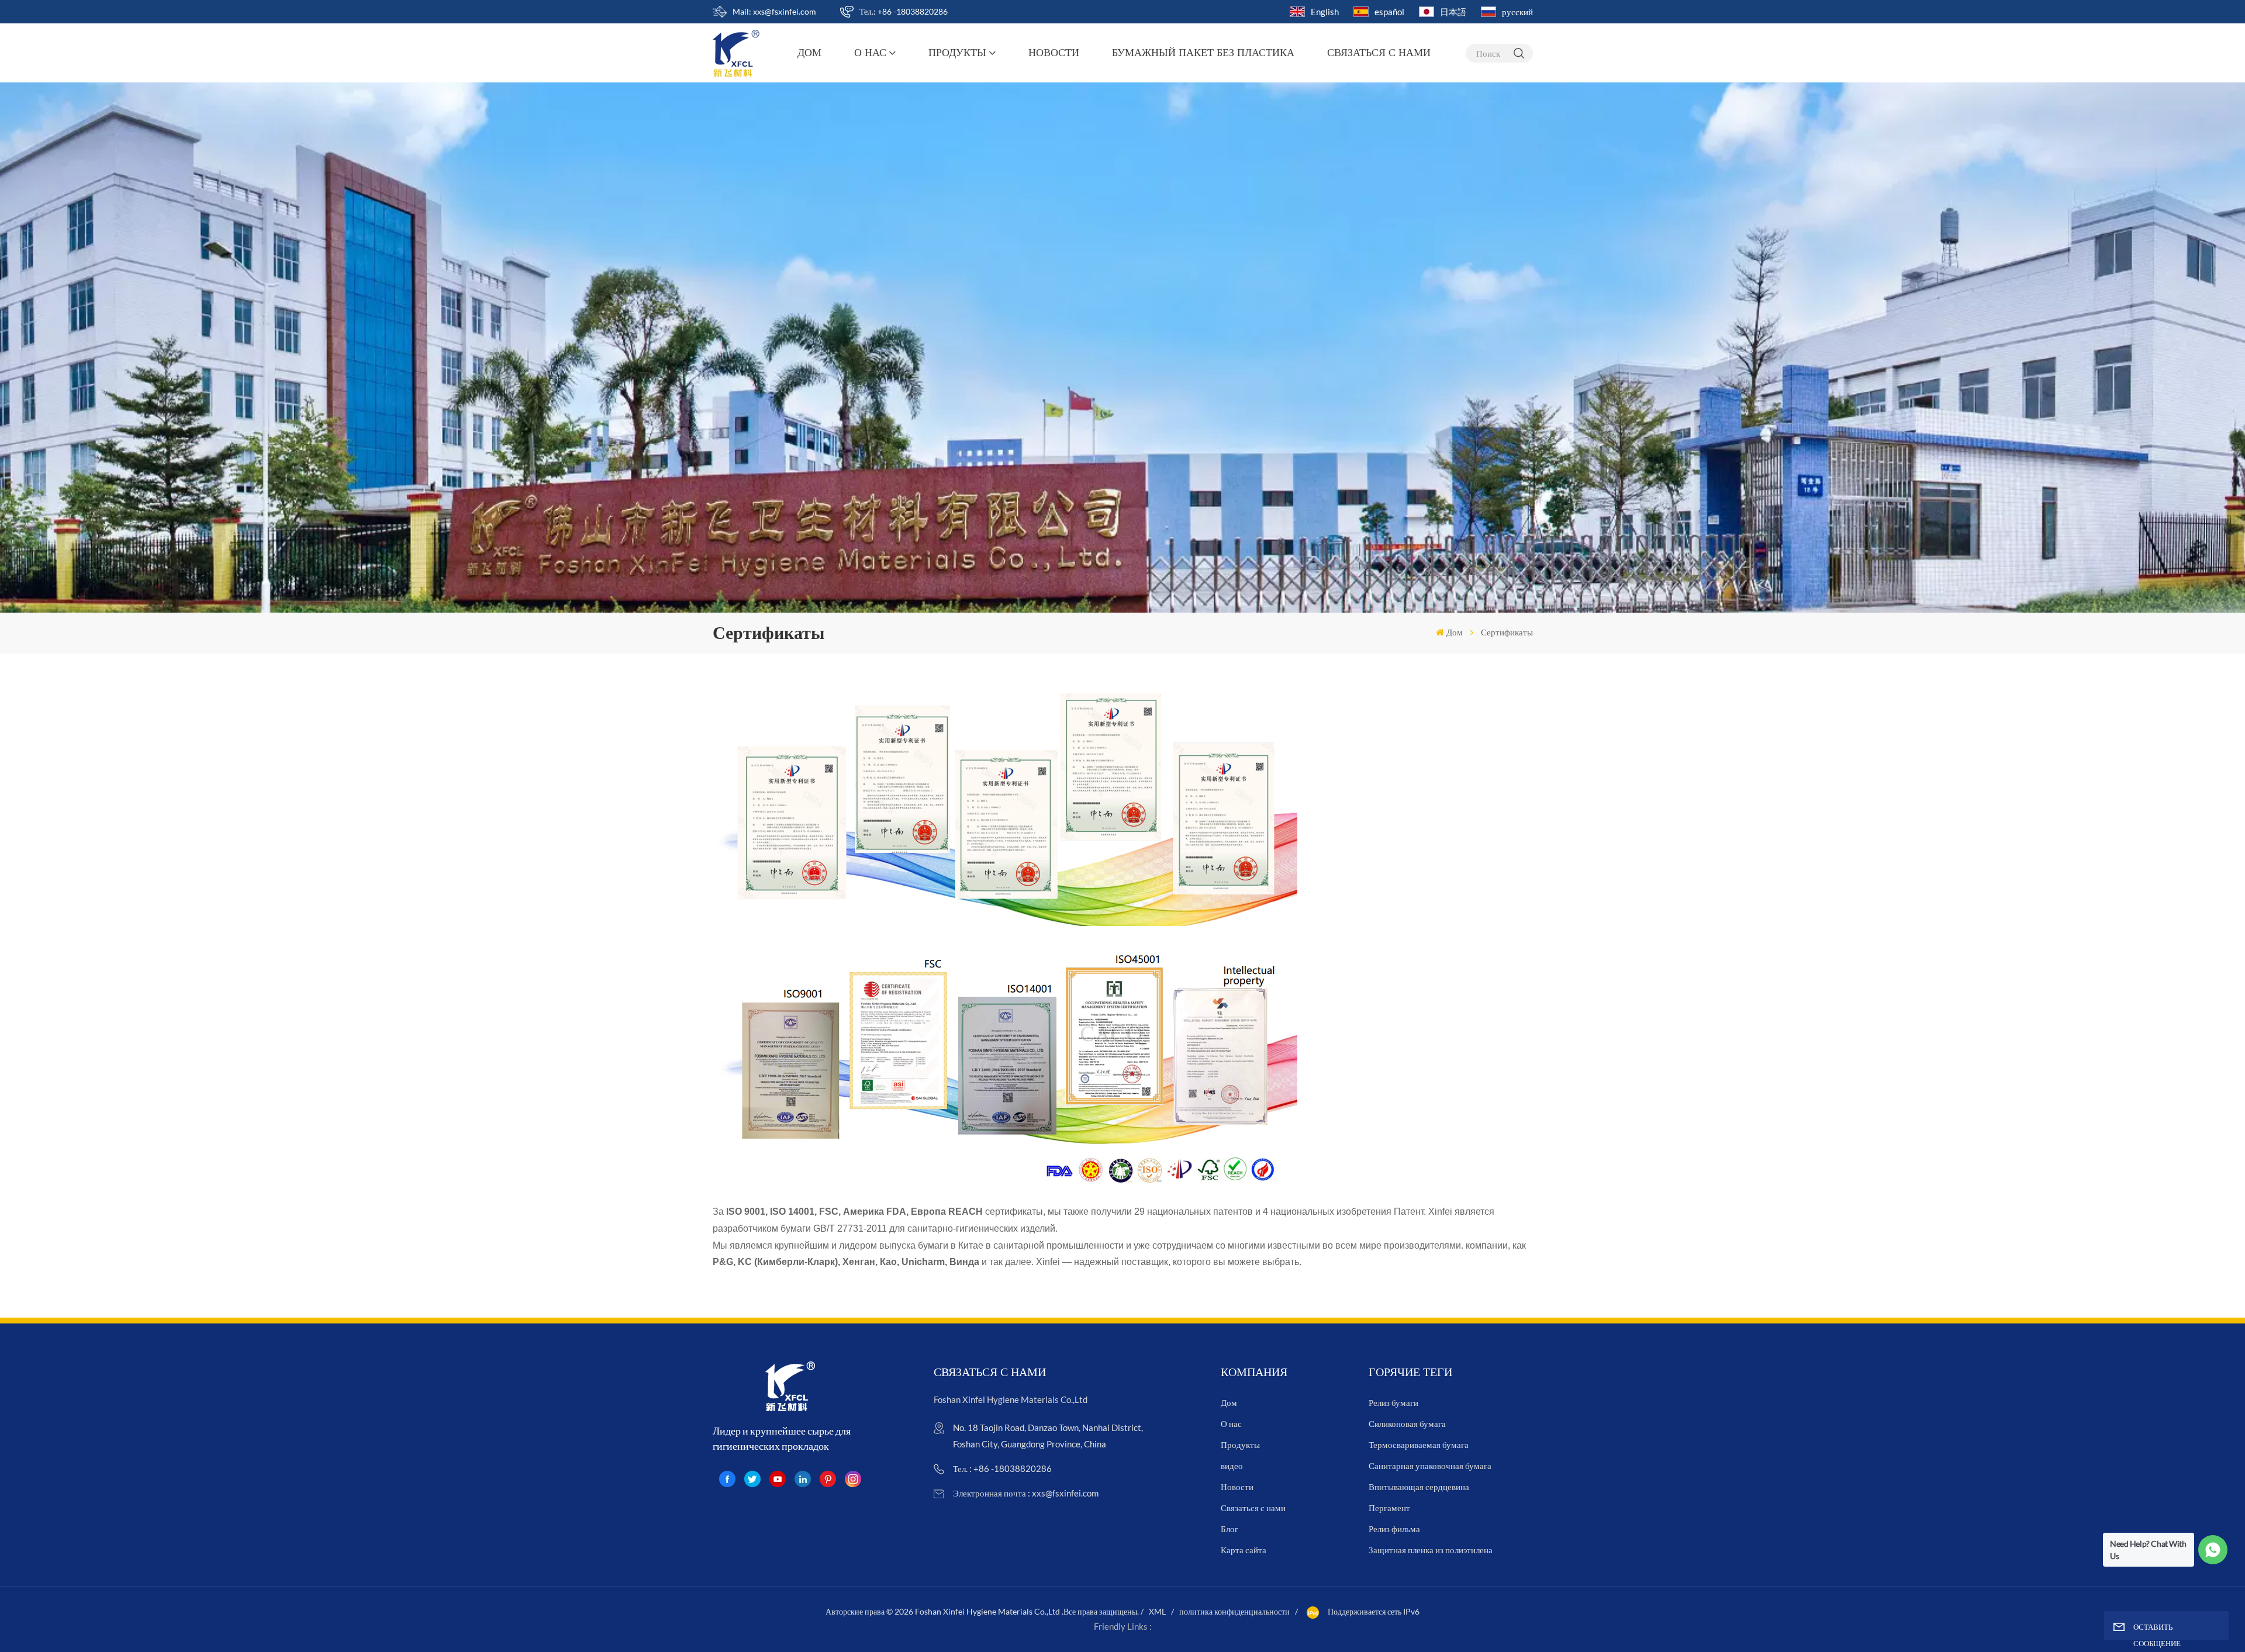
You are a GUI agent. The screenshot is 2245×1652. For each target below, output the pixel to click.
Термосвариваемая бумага (1419, 1444)
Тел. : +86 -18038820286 (1002, 1468)
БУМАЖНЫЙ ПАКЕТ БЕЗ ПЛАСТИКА (1203, 53)
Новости (1054, 53)
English (1325, 12)
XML (1157, 1611)
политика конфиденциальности (1234, 1611)
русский (1517, 12)
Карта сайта (1244, 1550)
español (1389, 12)
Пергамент (1389, 1508)
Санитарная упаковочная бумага (1430, 1466)
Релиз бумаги (1393, 1402)
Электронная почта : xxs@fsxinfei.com (1026, 1493)
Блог (1229, 1529)
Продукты (957, 53)
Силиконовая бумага (1407, 1423)
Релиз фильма (1394, 1529)
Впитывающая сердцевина (1419, 1487)
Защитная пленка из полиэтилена (1431, 1550)
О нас (870, 53)
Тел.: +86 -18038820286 (904, 11)
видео (1232, 1466)
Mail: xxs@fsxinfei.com (774, 11)
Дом (809, 53)
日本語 (1453, 12)
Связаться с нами (1379, 53)
